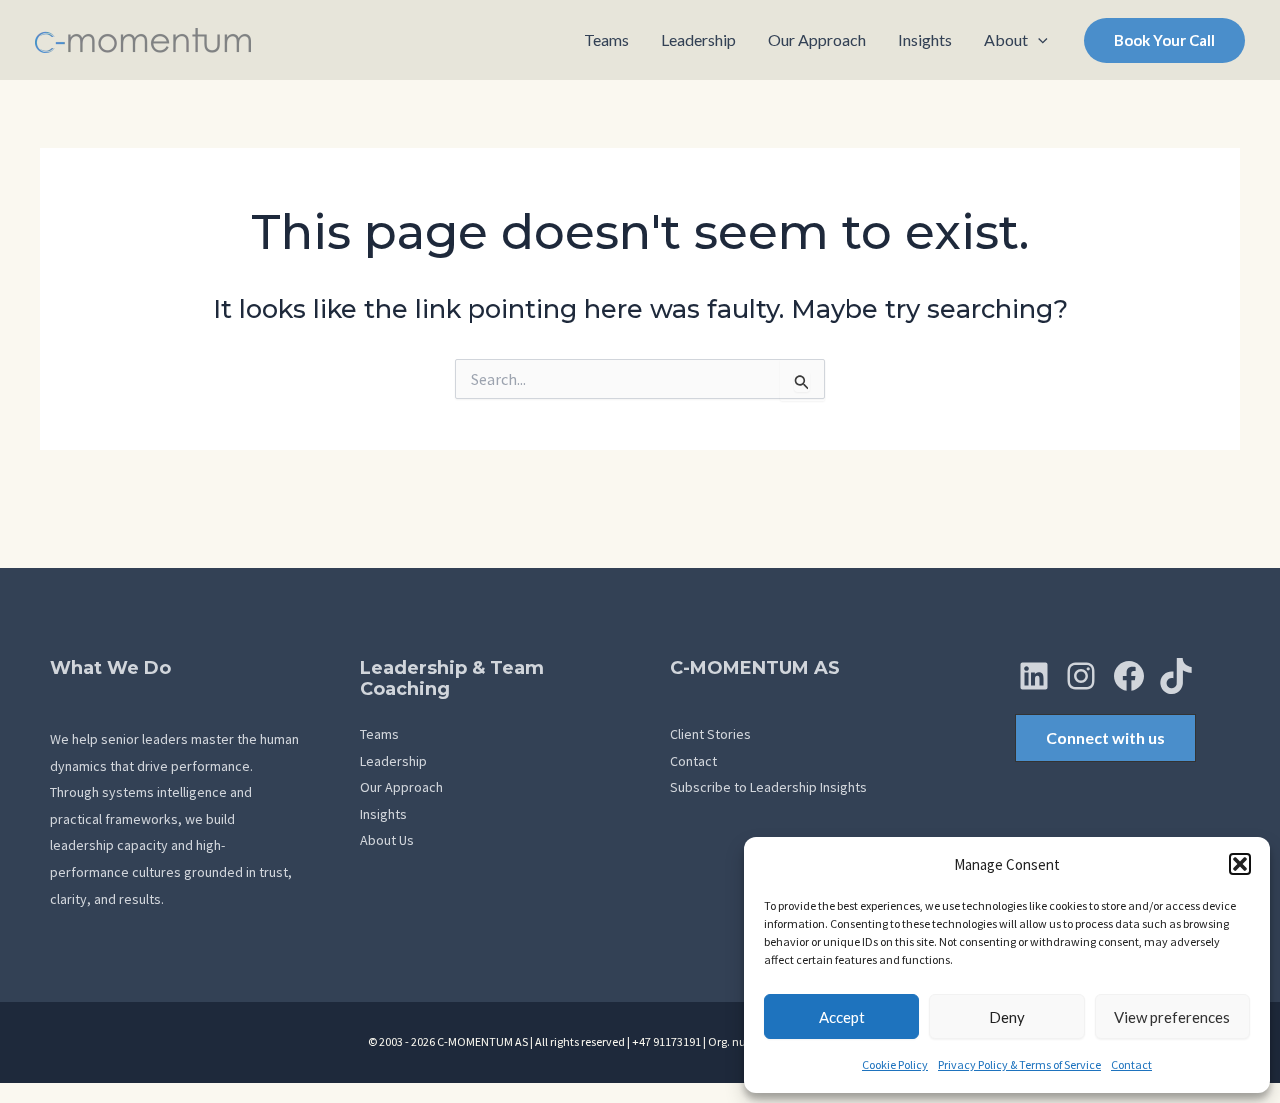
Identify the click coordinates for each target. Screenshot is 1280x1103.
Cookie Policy (895, 1064)
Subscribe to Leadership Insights (768, 787)
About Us (387, 840)
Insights (383, 814)
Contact (1131, 1064)
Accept (842, 1017)
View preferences (1172, 1017)
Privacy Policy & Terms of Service (1019, 1064)
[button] (1240, 864)
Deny (1007, 1017)
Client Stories (710, 734)
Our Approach (401, 787)
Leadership (393, 761)
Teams (379, 734)
